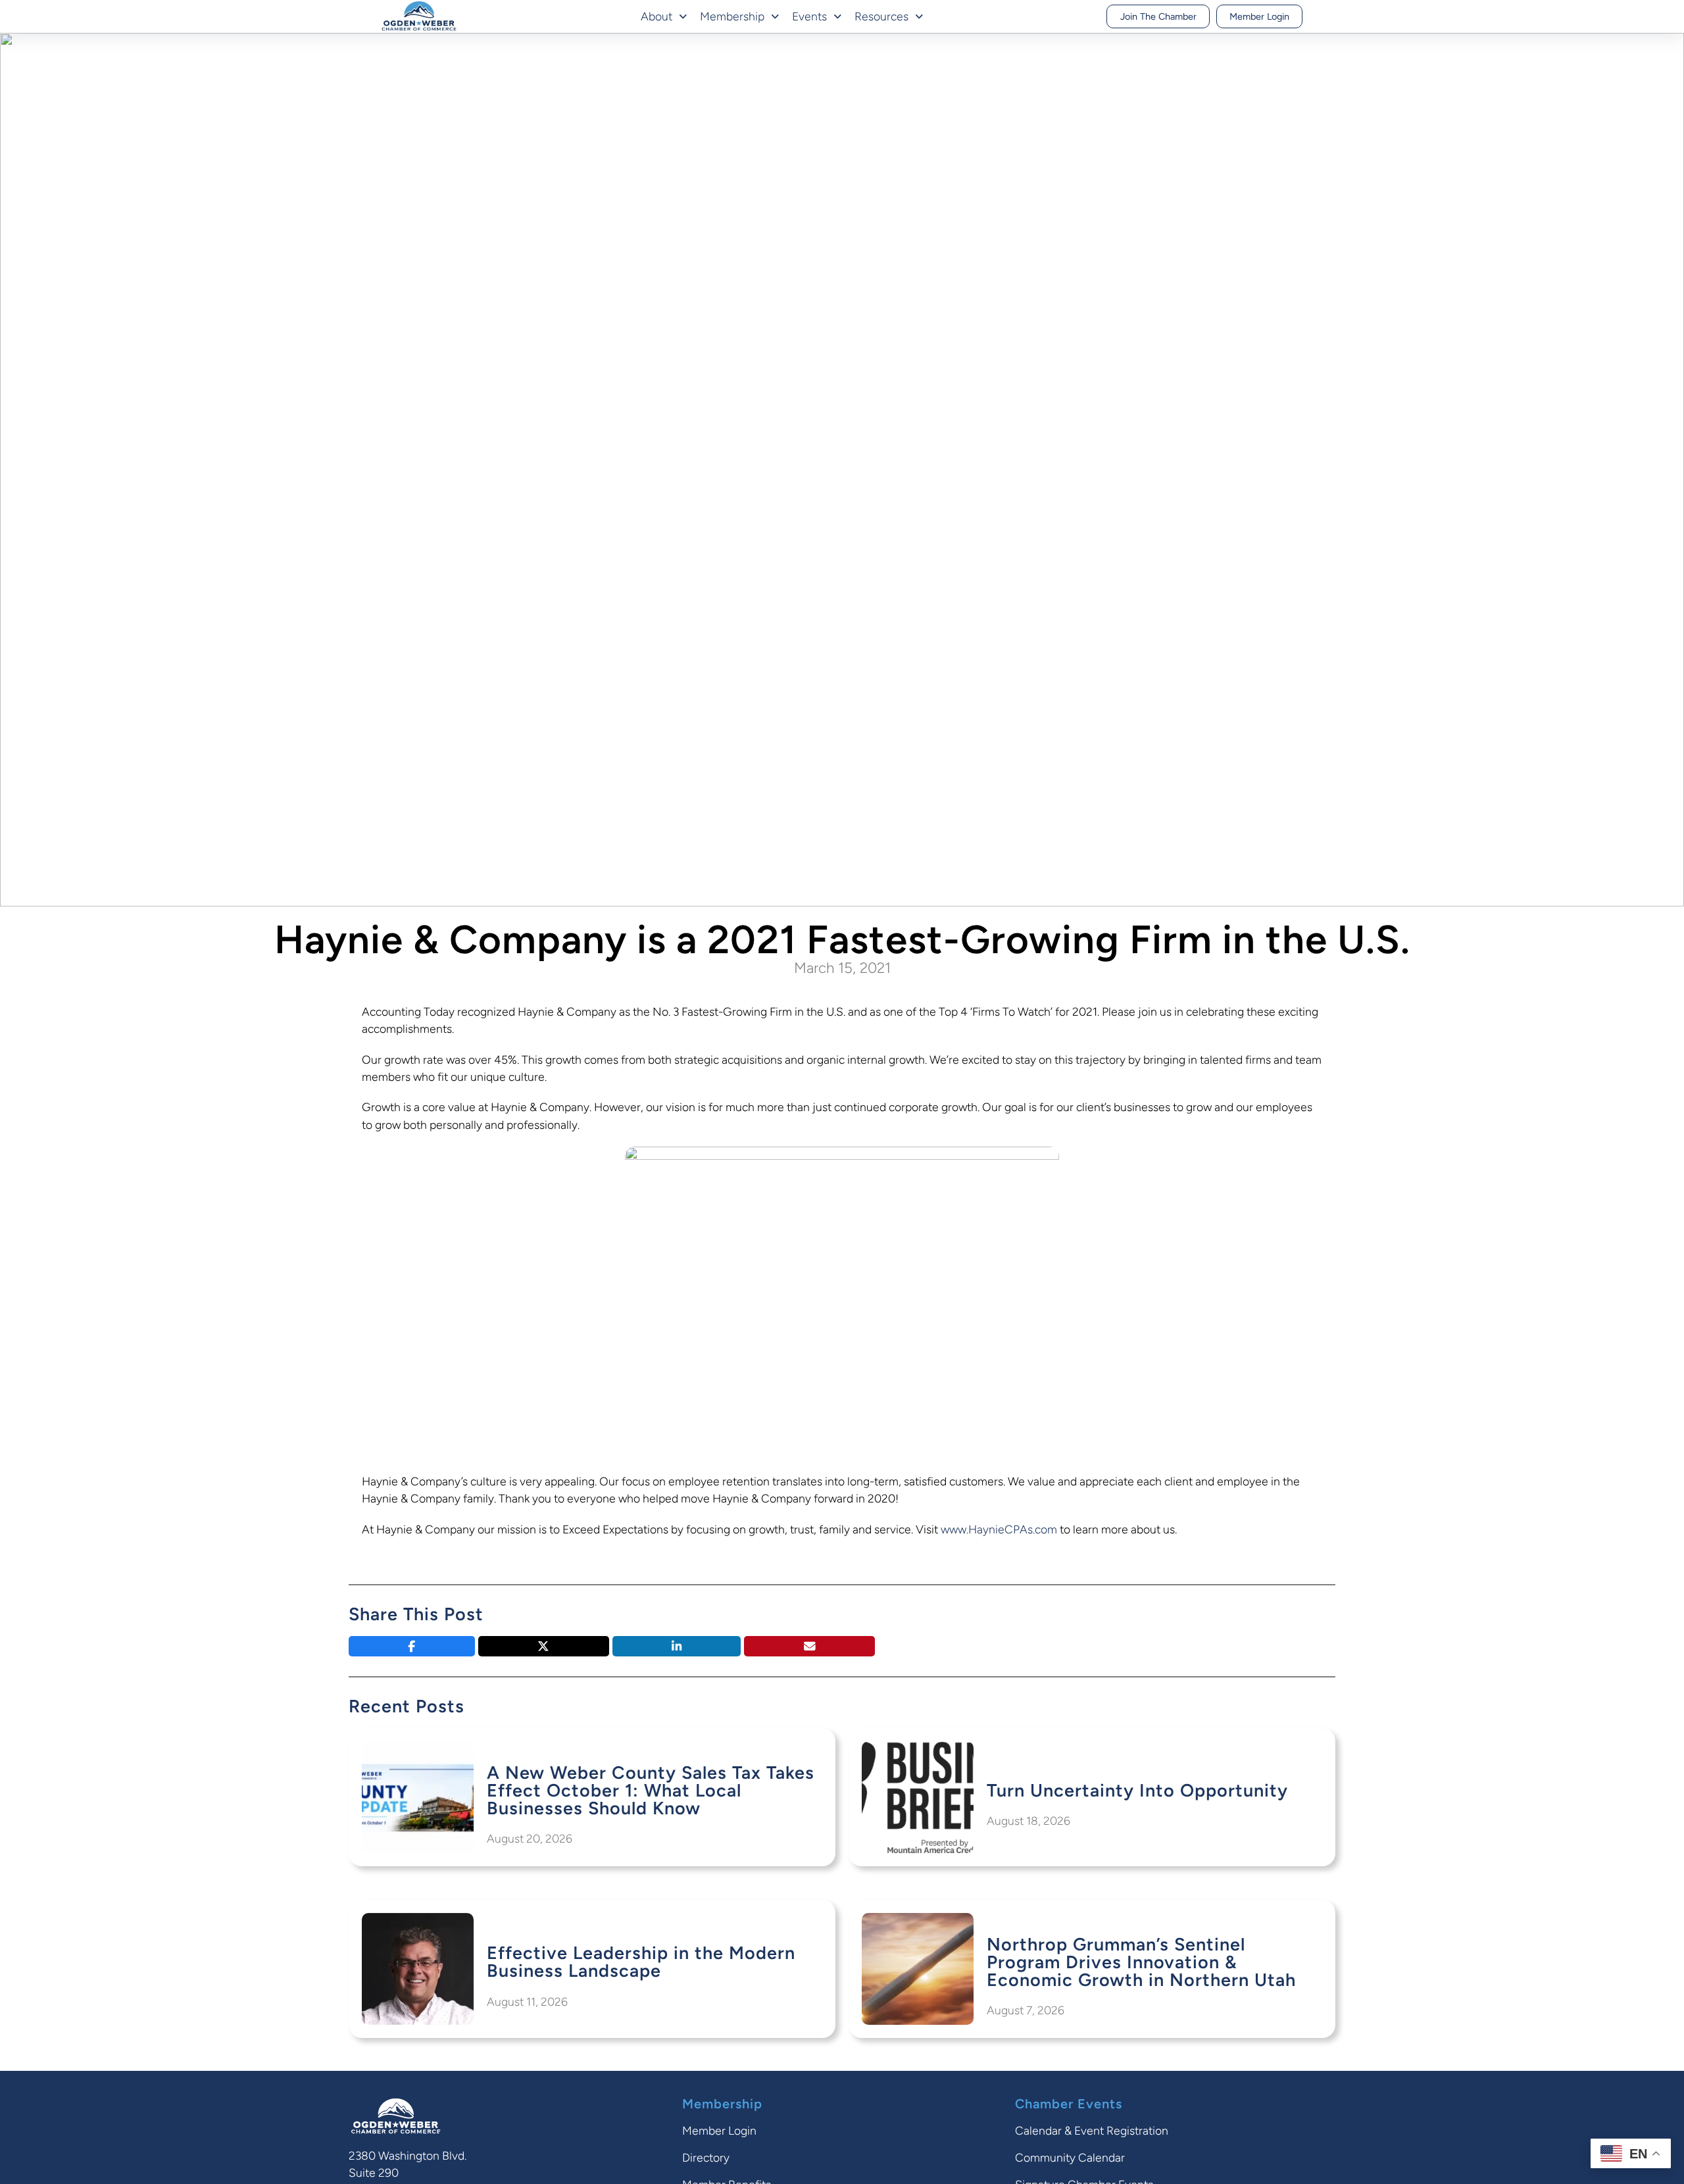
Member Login (1259, 16)
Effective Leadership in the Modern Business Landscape (641, 1962)
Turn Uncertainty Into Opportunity (1137, 1790)
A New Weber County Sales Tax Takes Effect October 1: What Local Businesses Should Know (651, 1790)
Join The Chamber (1158, 16)
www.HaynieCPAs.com (999, 1529)
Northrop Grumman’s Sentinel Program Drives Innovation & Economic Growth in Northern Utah (1141, 1962)
